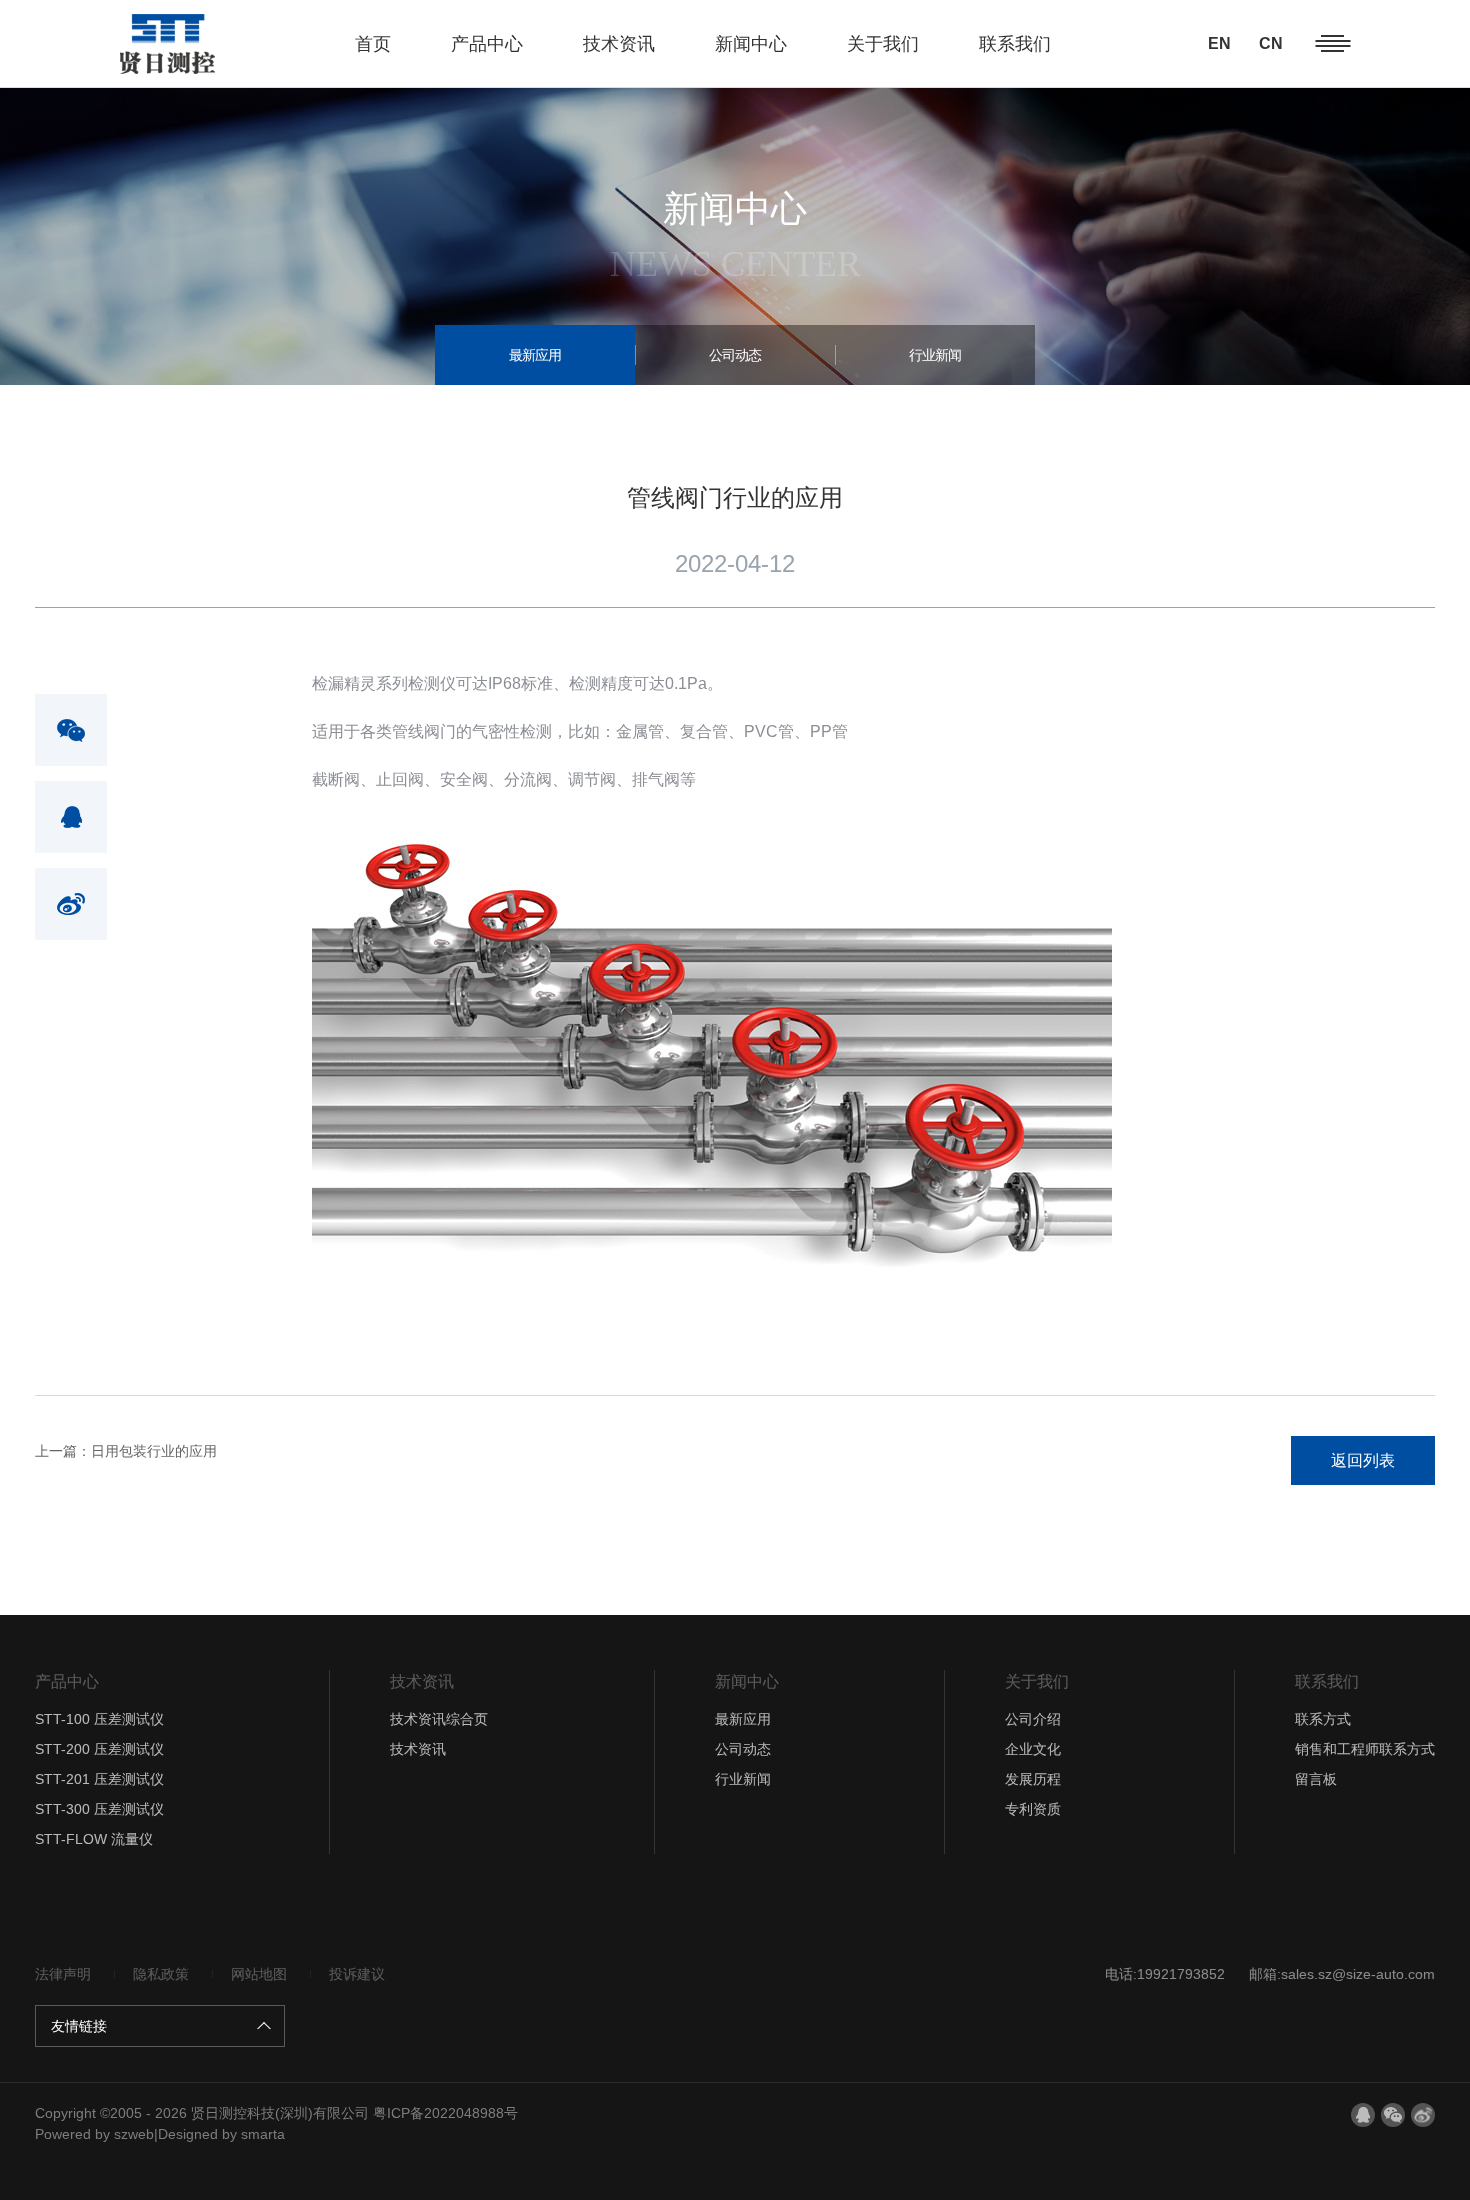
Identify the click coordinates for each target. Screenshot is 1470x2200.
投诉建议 (357, 1974)
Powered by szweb (94, 2134)
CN (1271, 43)
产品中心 (487, 44)
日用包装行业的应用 (126, 1451)
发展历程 (1033, 1779)
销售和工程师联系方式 (1365, 1749)
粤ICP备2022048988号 (445, 2113)
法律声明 (63, 1974)
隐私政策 (161, 1974)
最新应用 (535, 355)
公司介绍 (1033, 1719)
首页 (373, 44)
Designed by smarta (221, 2134)
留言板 (1316, 1779)
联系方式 (1323, 1719)
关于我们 (883, 44)
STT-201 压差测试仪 (99, 1779)
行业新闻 (935, 355)
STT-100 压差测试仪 (99, 1719)
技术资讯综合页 (439, 1719)
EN (1219, 43)
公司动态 (735, 355)
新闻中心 (751, 44)
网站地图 (259, 1974)
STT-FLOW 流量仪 (94, 1839)
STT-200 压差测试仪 (99, 1749)
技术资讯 (619, 44)
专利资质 (1033, 1809)
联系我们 (1015, 44)
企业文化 (1033, 1749)
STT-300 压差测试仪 (99, 1809)
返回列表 (1363, 1460)
